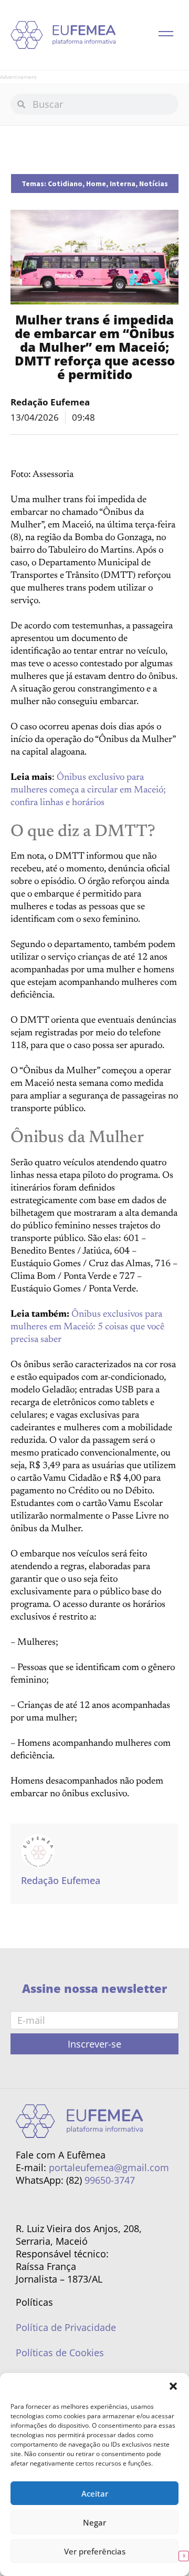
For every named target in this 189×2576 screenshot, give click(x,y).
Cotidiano (65, 184)
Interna (123, 184)
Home (96, 184)
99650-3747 (110, 2180)
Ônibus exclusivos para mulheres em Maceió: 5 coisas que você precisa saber (87, 1327)
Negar (94, 2522)
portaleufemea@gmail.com (109, 2167)
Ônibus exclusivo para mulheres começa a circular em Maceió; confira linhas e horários (88, 790)
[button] (173, 2386)
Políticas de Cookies (60, 2353)
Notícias (154, 184)
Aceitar (95, 2493)
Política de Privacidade (66, 2327)
